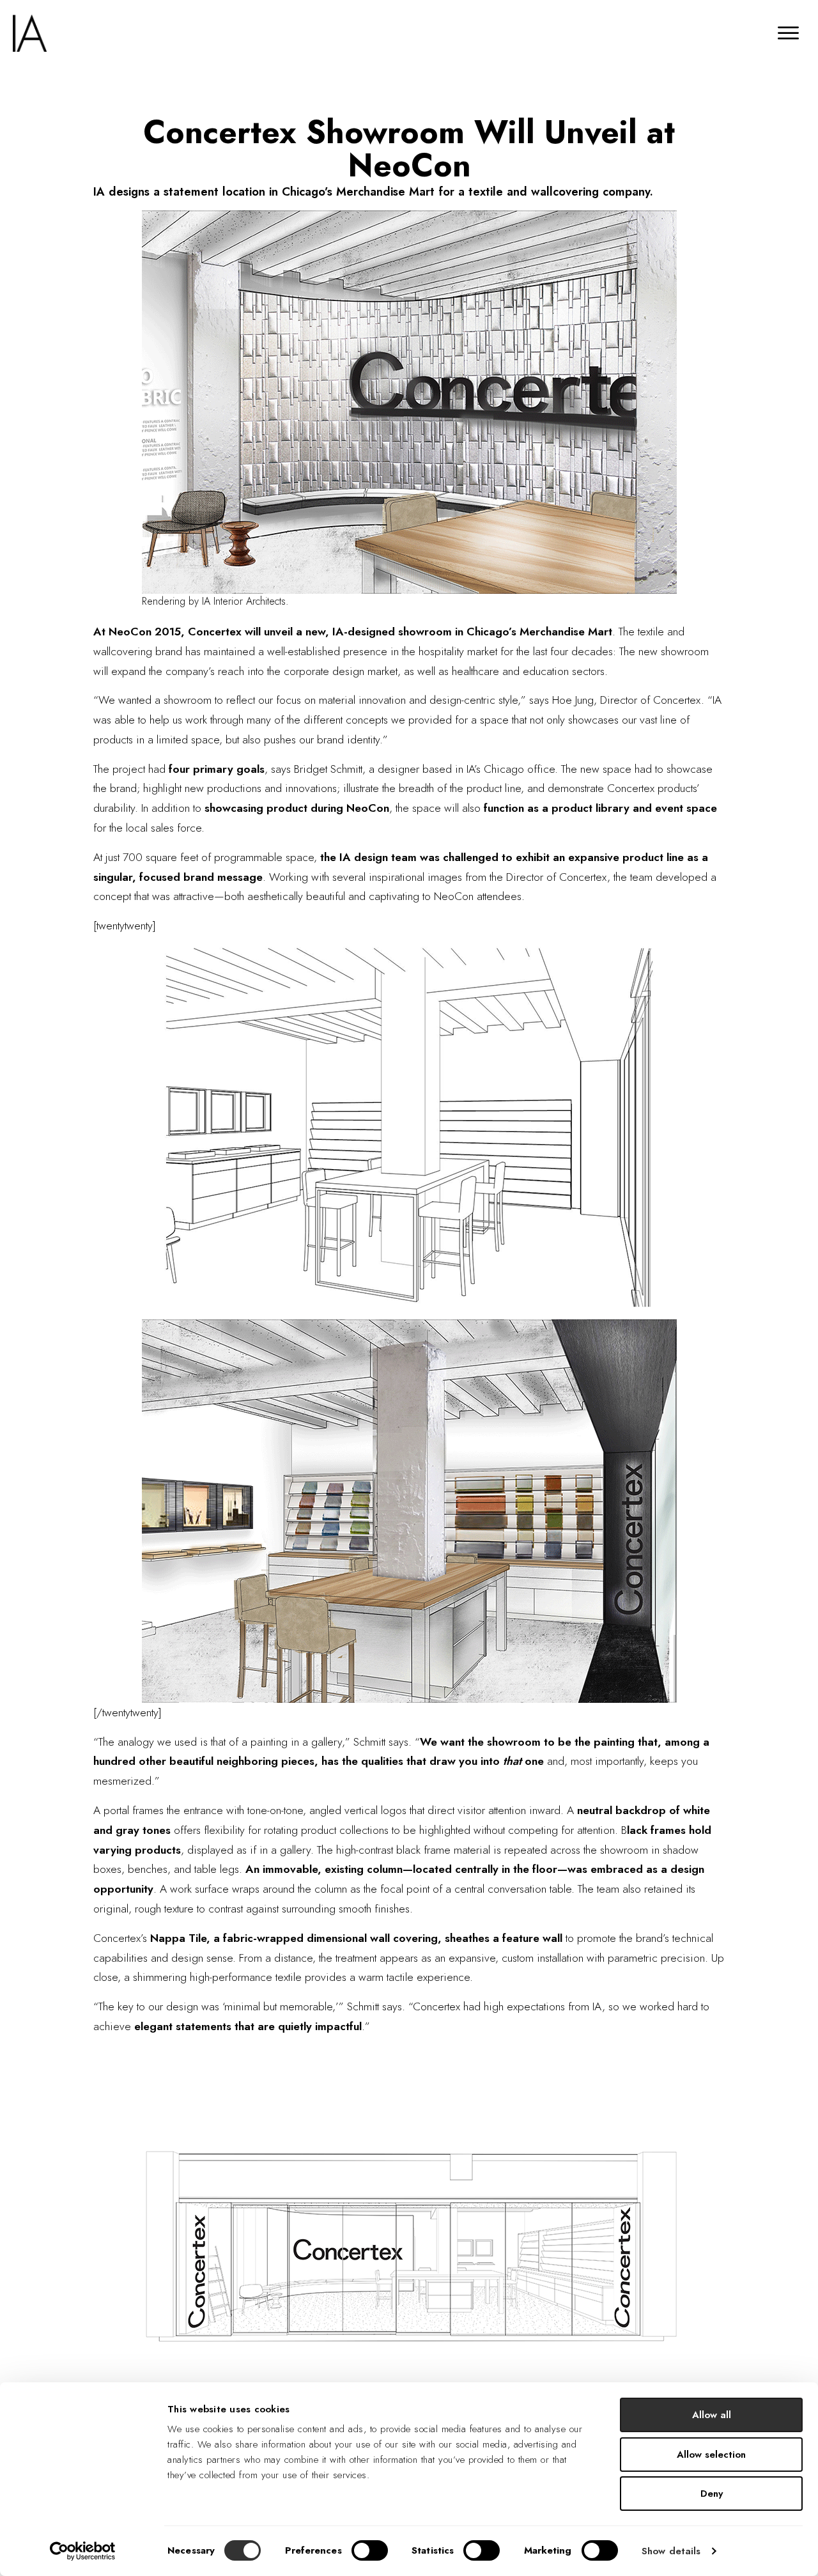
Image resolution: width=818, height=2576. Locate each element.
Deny (712, 2494)
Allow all (712, 2415)
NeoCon (132, 632)
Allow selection (711, 2455)
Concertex (216, 632)
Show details (671, 2551)
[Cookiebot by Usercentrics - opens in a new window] (83, 2551)
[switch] (370, 2550)
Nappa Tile (178, 1938)
